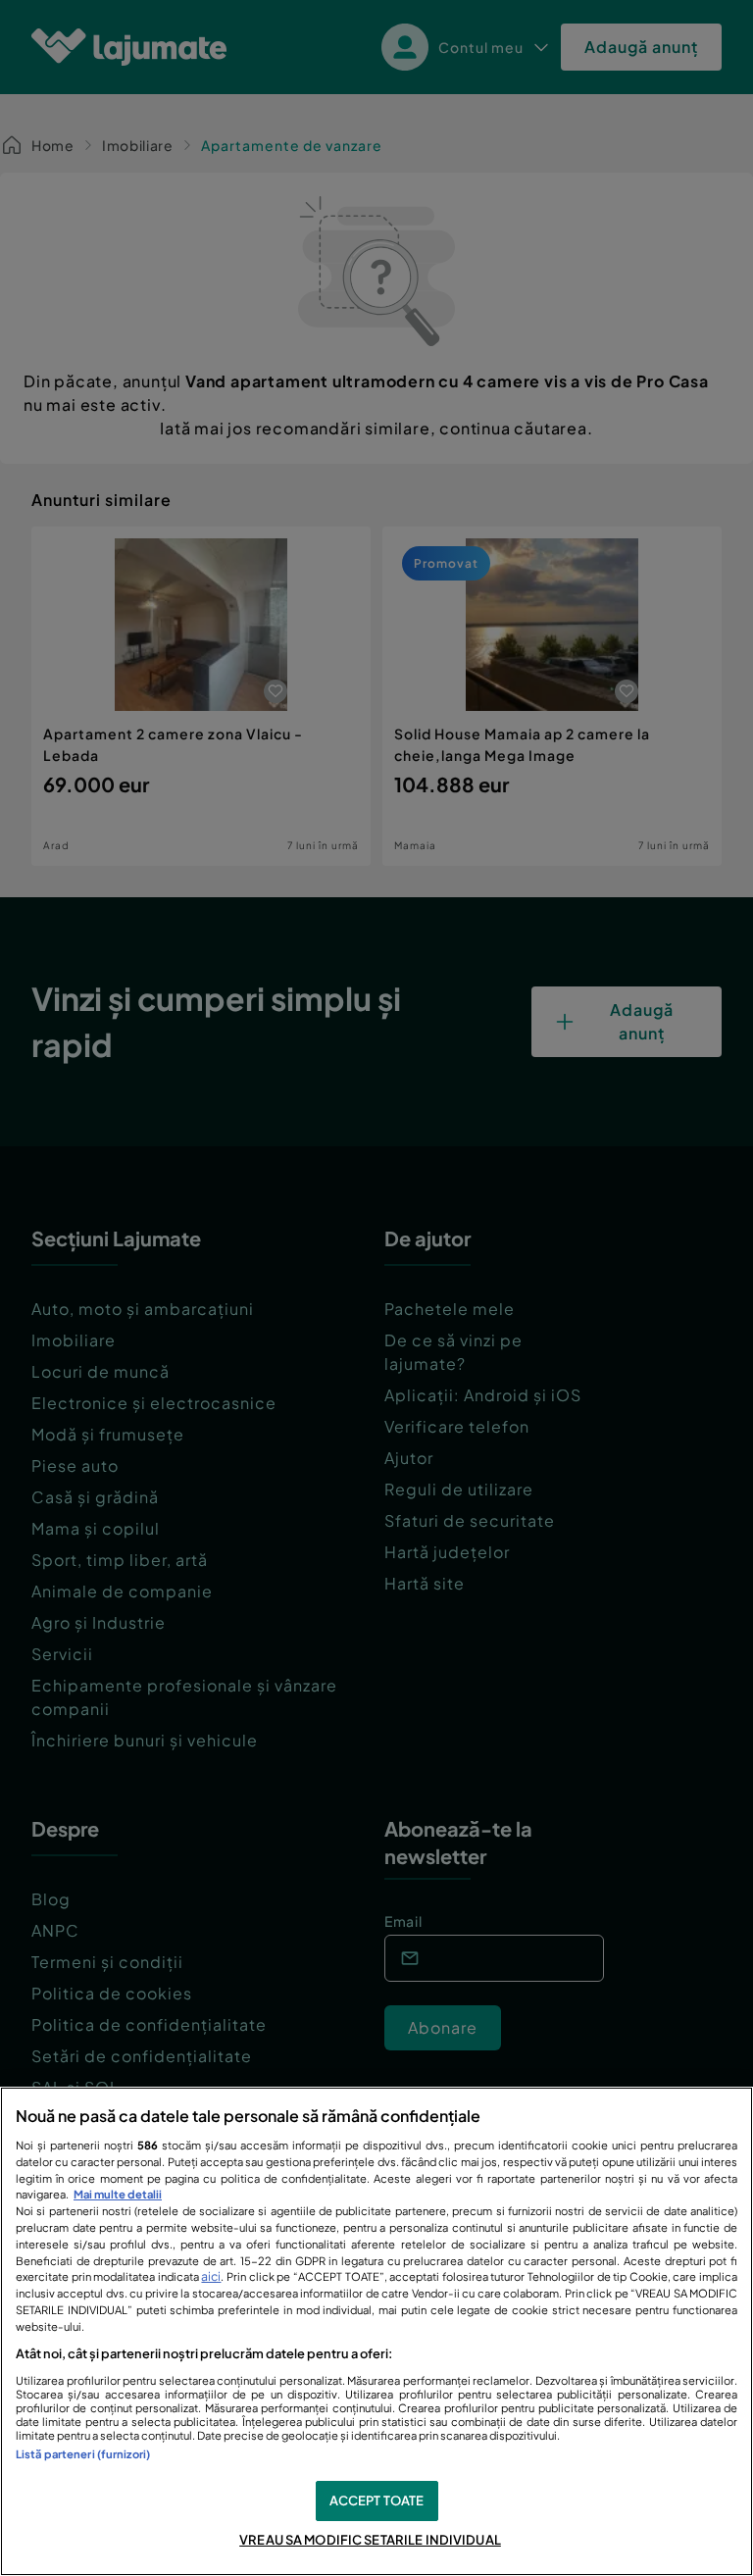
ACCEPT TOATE (377, 2500)
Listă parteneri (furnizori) (83, 2453)
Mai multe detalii (118, 2194)
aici (211, 2276)
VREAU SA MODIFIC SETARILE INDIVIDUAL (370, 2540)
